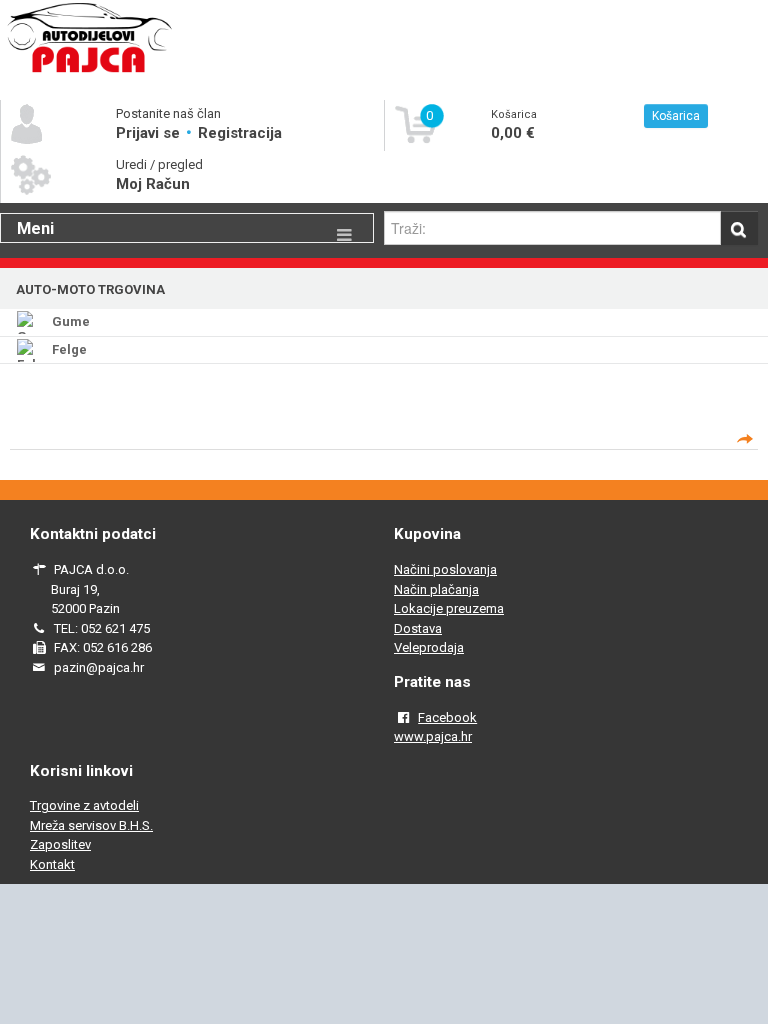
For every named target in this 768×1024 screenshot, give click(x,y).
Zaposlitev (60, 844)
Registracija (240, 133)
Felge (69, 349)
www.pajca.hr (433, 736)
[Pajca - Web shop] (90, 71)
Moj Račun (153, 184)
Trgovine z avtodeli (84, 805)
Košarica (676, 116)
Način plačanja (436, 589)
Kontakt (52, 864)
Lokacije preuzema (449, 608)
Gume (71, 321)
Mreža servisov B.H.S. (91, 825)
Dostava (418, 628)
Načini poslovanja (445, 569)
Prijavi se (150, 133)
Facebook (447, 717)
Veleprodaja (429, 647)
